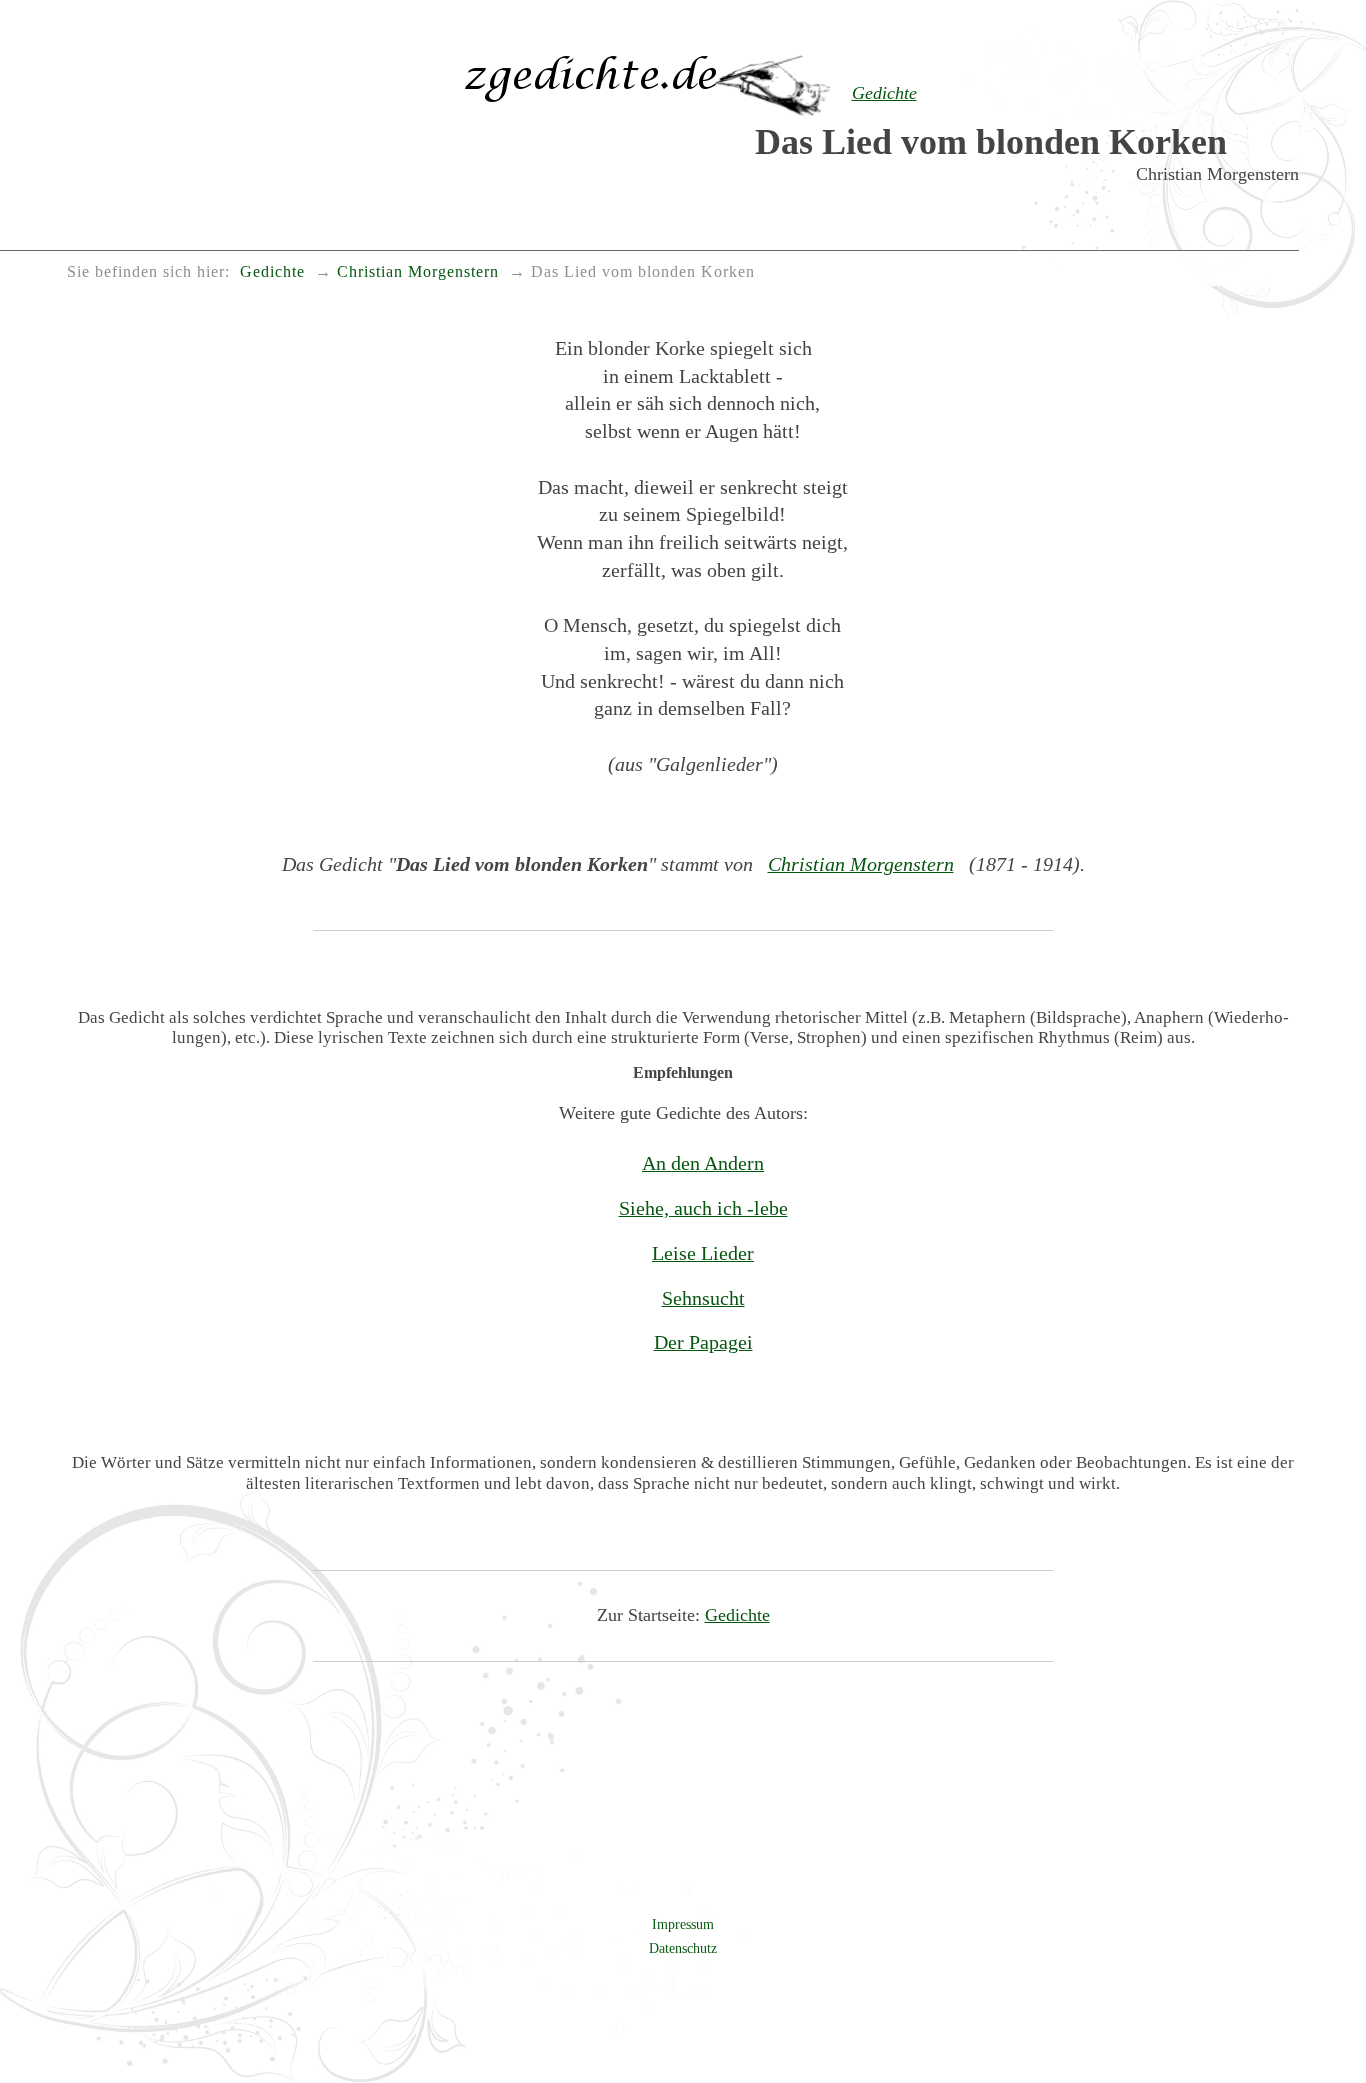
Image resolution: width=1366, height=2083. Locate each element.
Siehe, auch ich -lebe (703, 1208)
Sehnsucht (703, 1298)
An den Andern (703, 1163)
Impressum (683, 1924)
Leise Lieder (703, 1253)
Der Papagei (703, 1342)
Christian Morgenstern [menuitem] (418, 272)
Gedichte (737, 1615)
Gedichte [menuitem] (272, 272)
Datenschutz (683, 1948)
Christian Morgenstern (861, 864)
